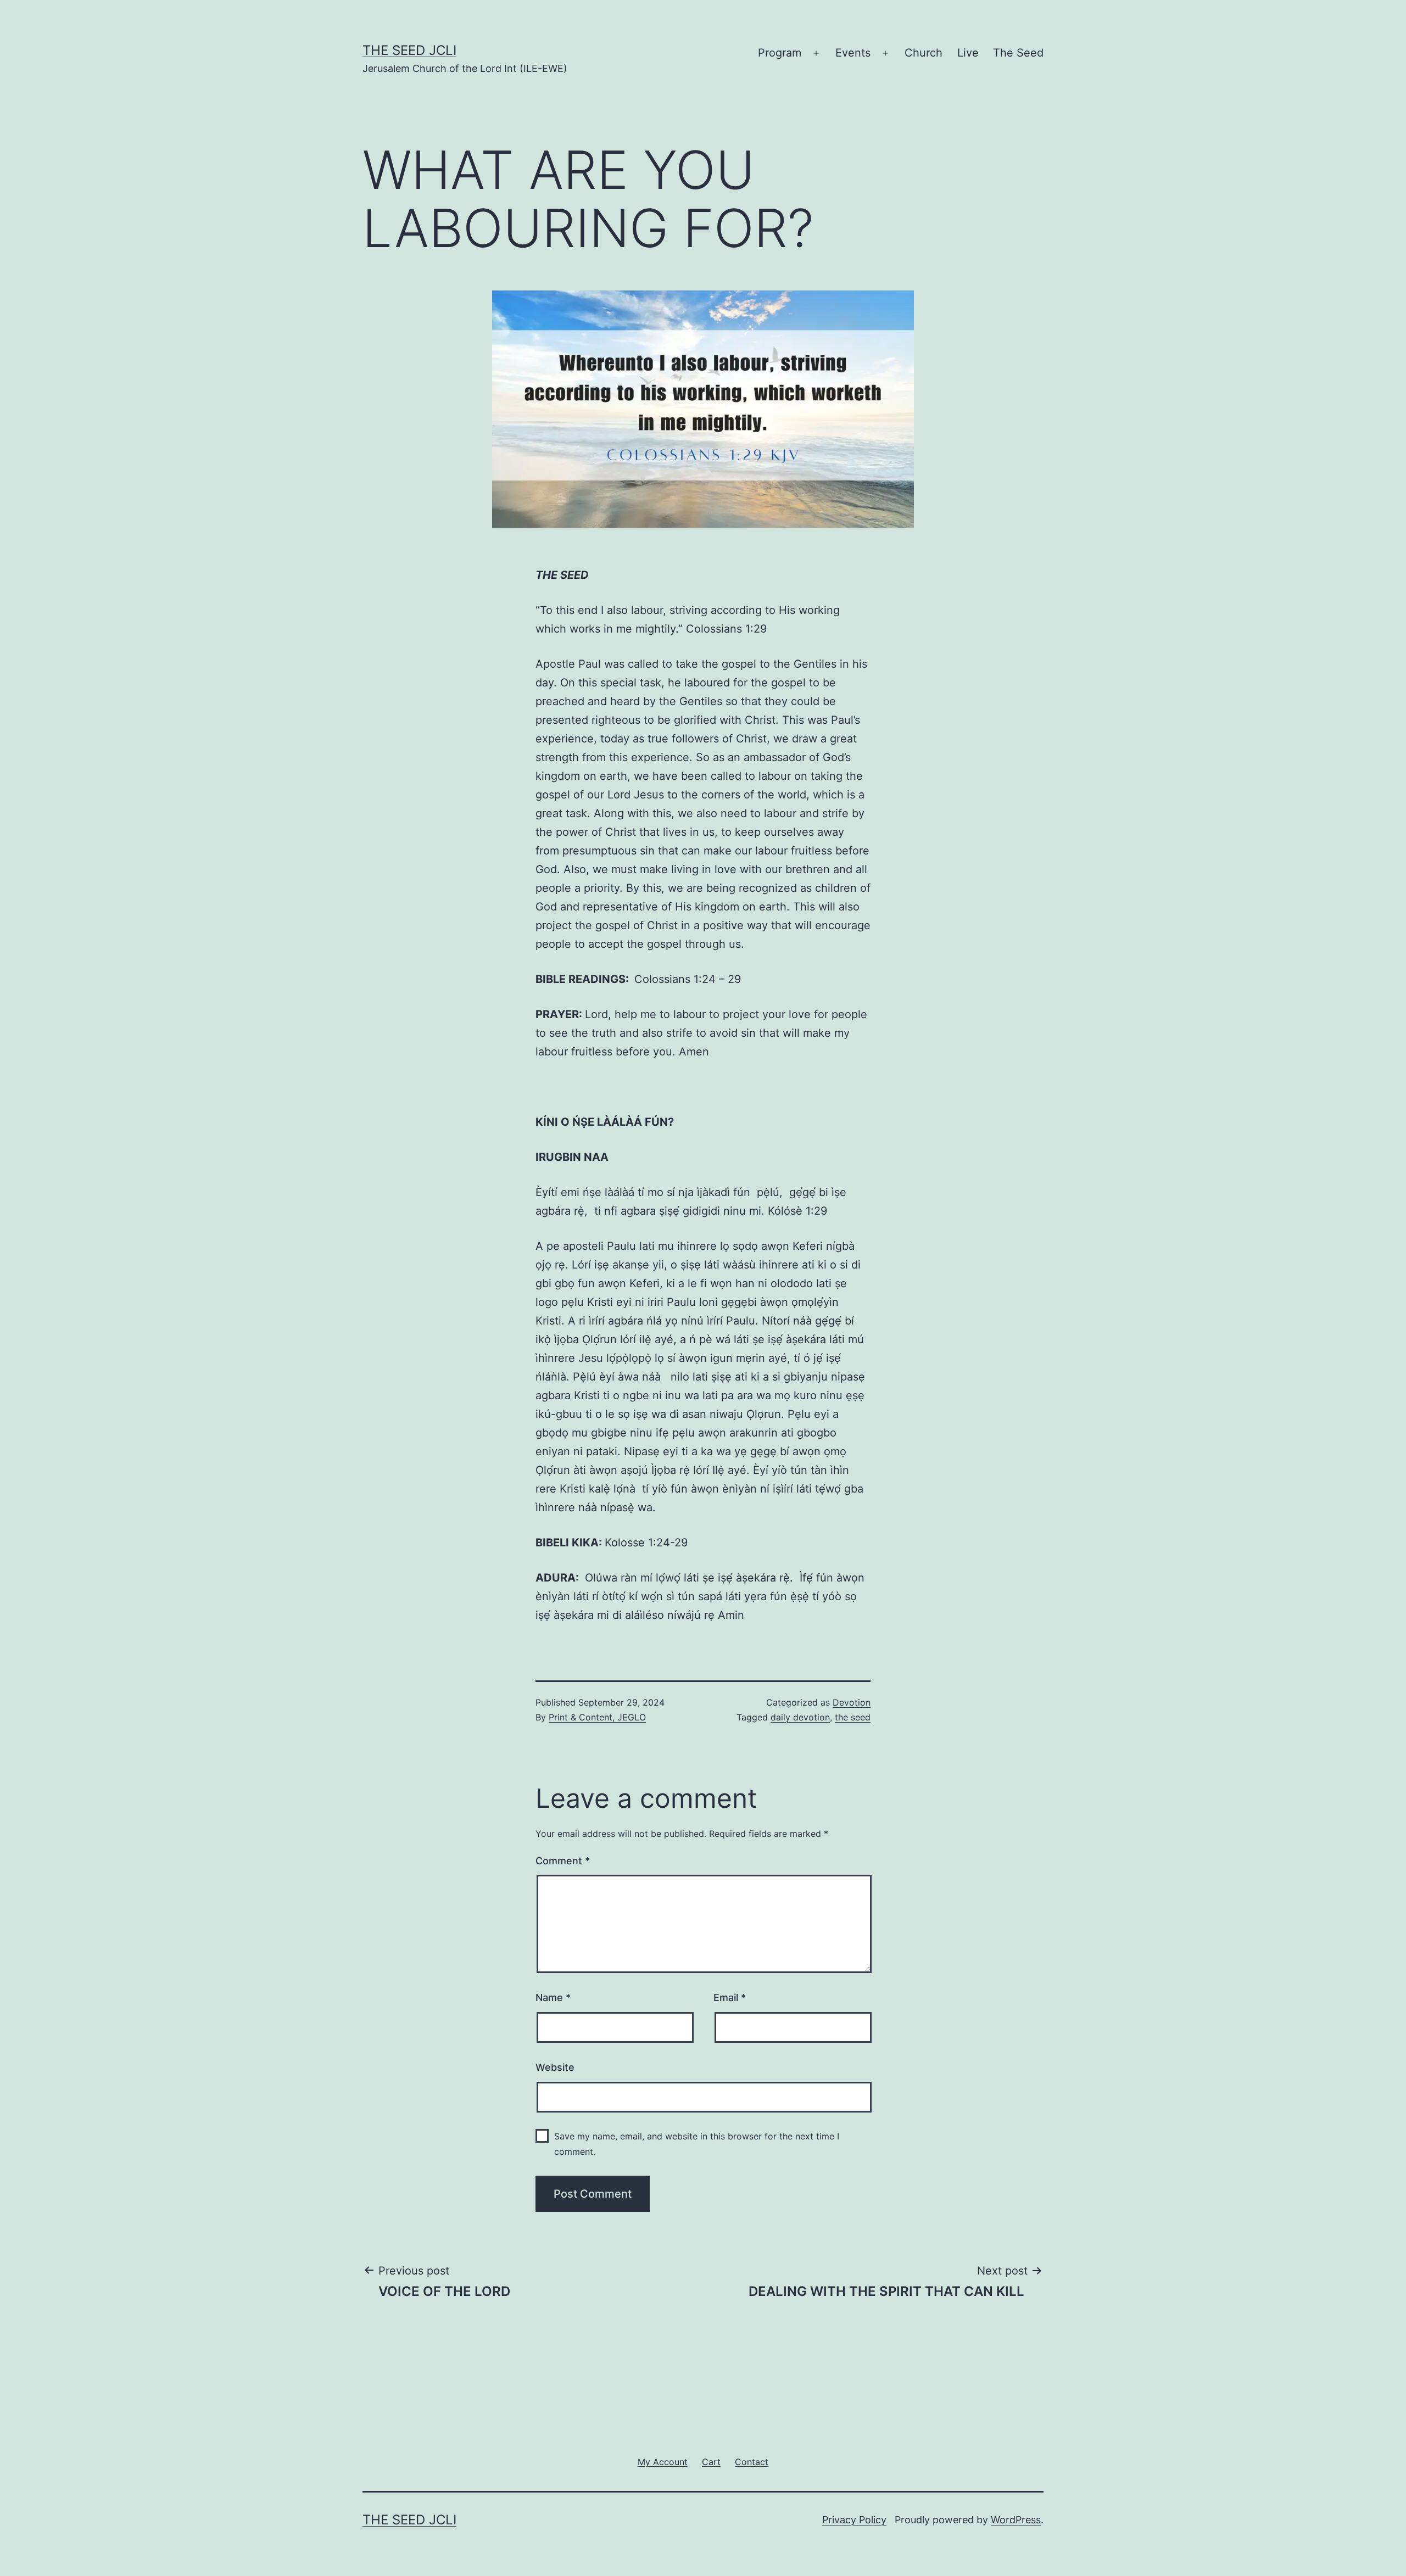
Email (730, 1997)
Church (924, 53)
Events (853, 53)
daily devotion (800, 1717)
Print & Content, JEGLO (597, 1717)
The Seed (1018, 53)
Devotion (852, 1702)
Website (555, 2067)
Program (780, 53)
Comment (563, 1861)
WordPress (1016, 2520)
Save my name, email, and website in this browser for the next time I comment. (697, 2144)
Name (553, 1997)
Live (968, 53)
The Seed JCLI (409, 50)
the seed (853, 1717)
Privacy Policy (854, 2520)
